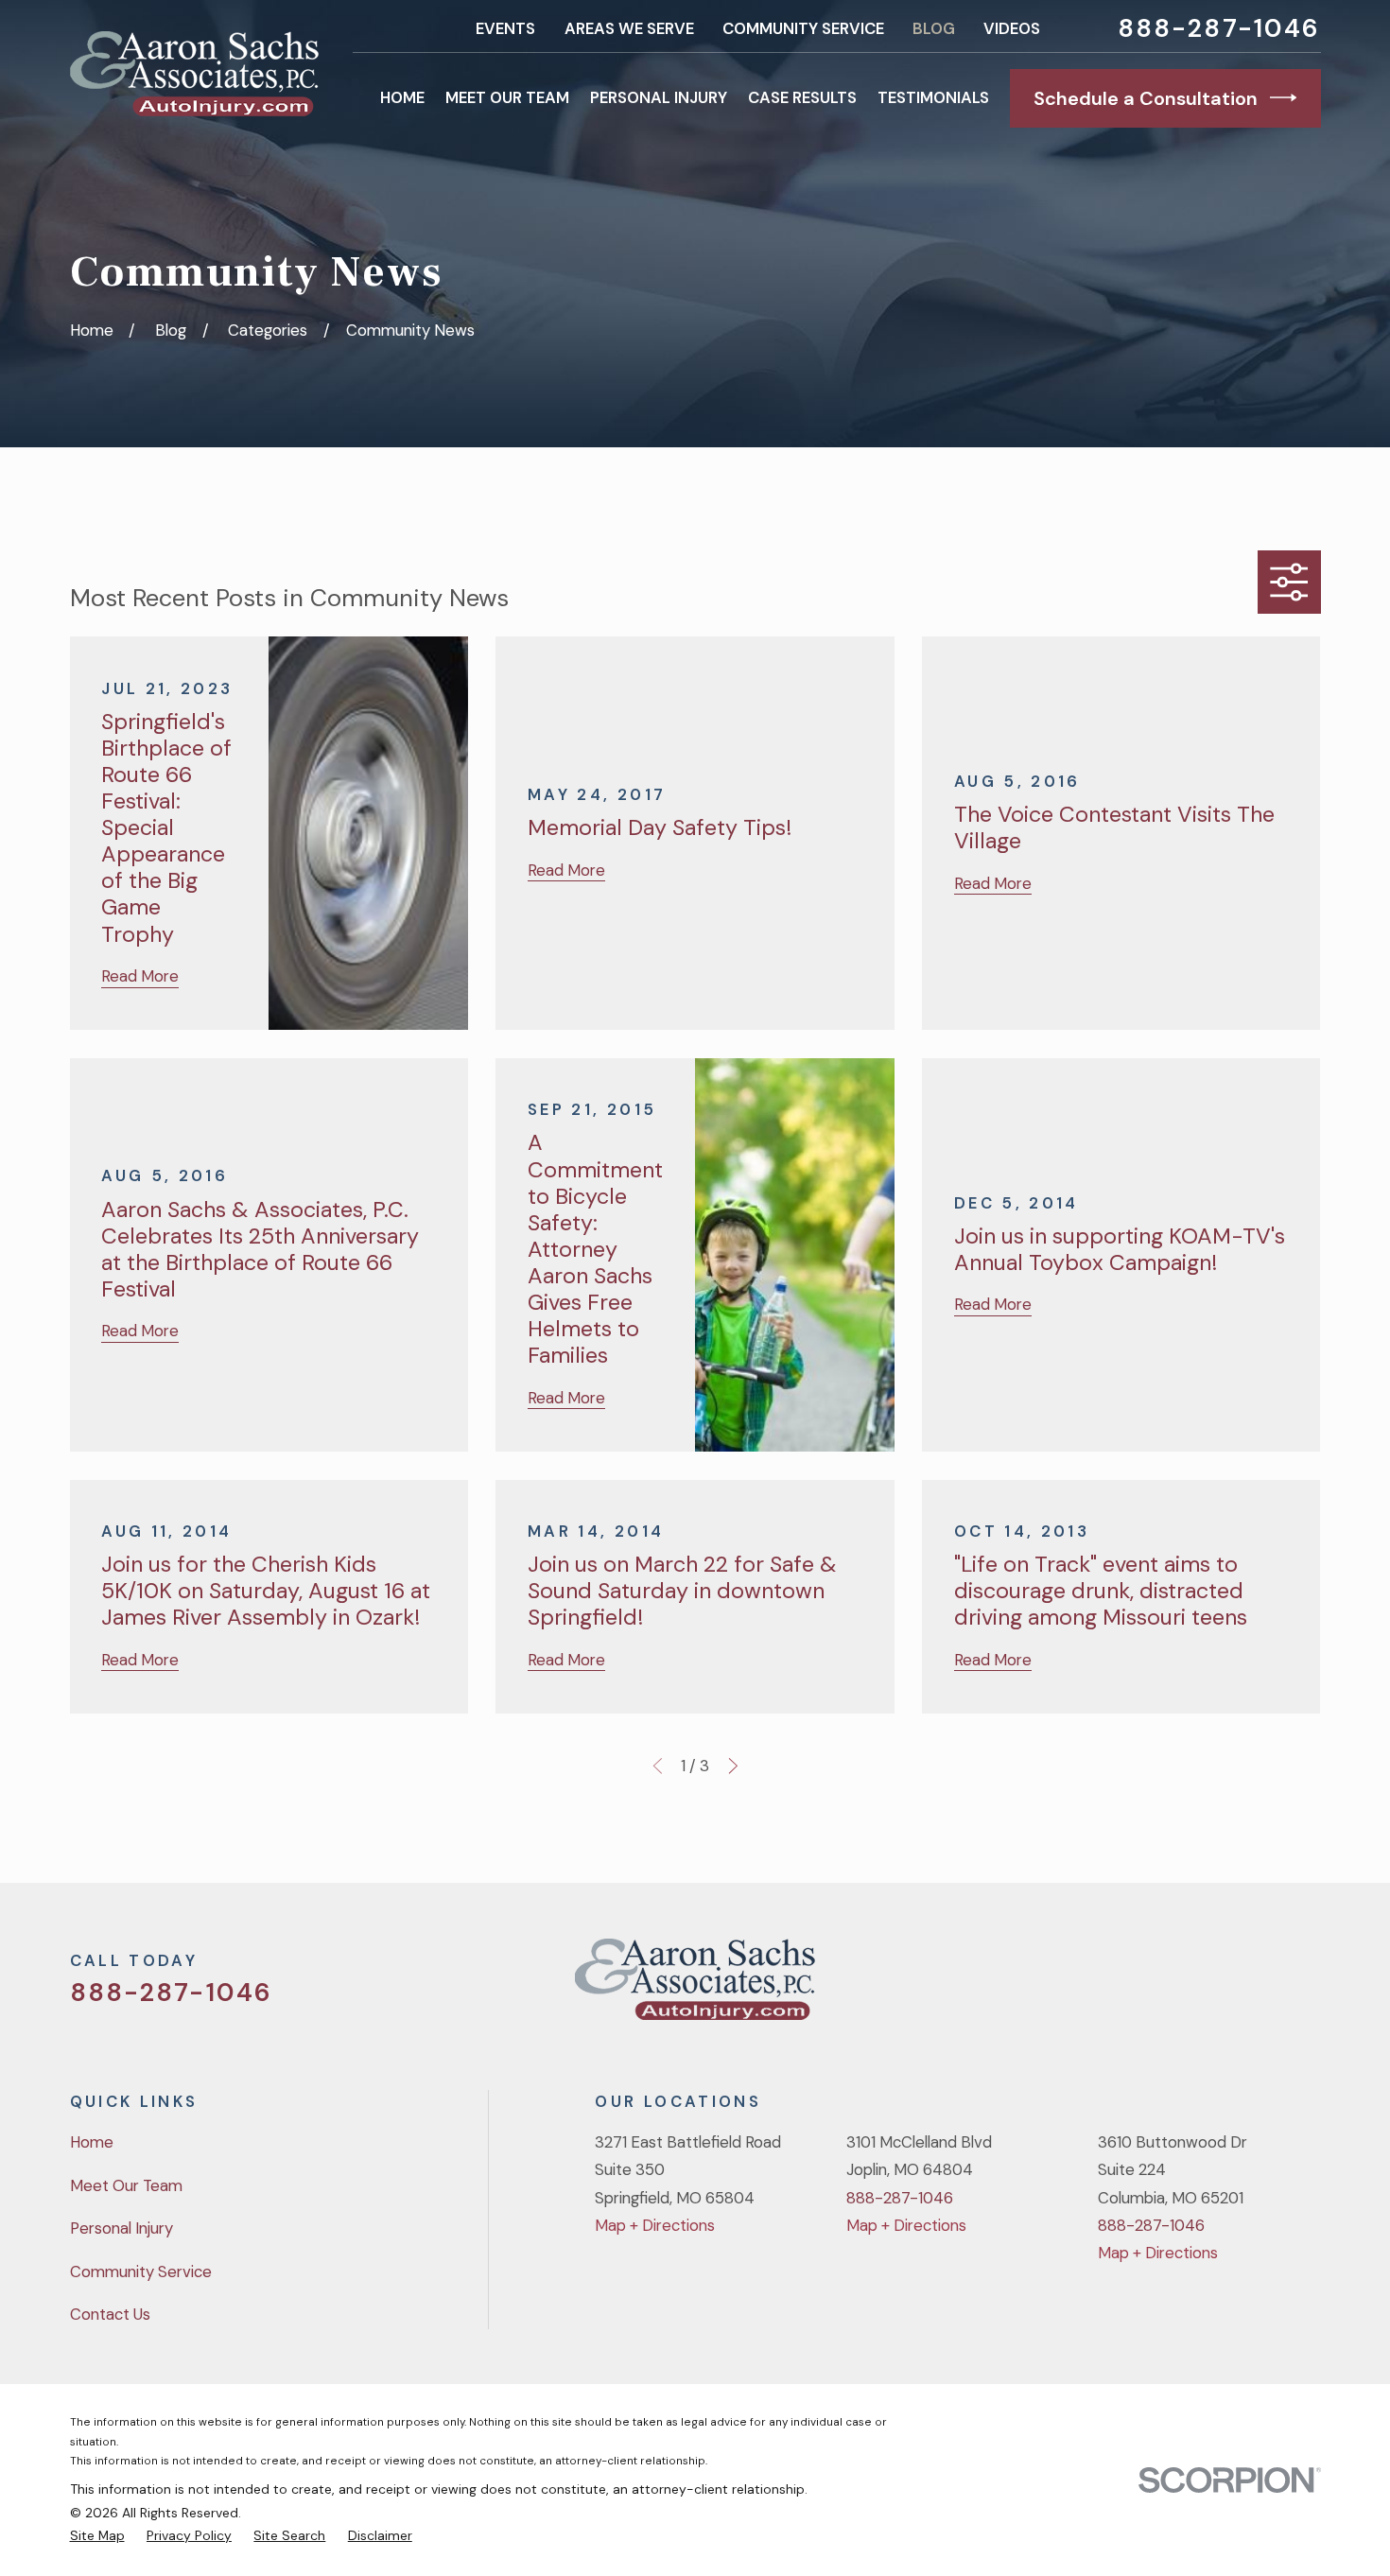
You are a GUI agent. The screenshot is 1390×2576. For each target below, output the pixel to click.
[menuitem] (97, 2535)
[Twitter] (1159, 1986)
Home (92, 2142)
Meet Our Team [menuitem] (507, 97)
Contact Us (110, 2314)
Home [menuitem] (402, 97)
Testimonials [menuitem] (933, 97)
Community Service (803, 28)
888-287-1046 (1219, 29)
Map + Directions (655, 2225)
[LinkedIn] (1309, 1986)
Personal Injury (122, 2228)
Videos (1012, 28)
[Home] (194, 74)
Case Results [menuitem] (802, 97)
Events (505, 28)
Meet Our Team (126, 2185)
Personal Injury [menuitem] (659, 97)
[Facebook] (1209, 1986)
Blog (934, 28)
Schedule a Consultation (1146, 98)
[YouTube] (1259, 1986)
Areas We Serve (629, 28)
